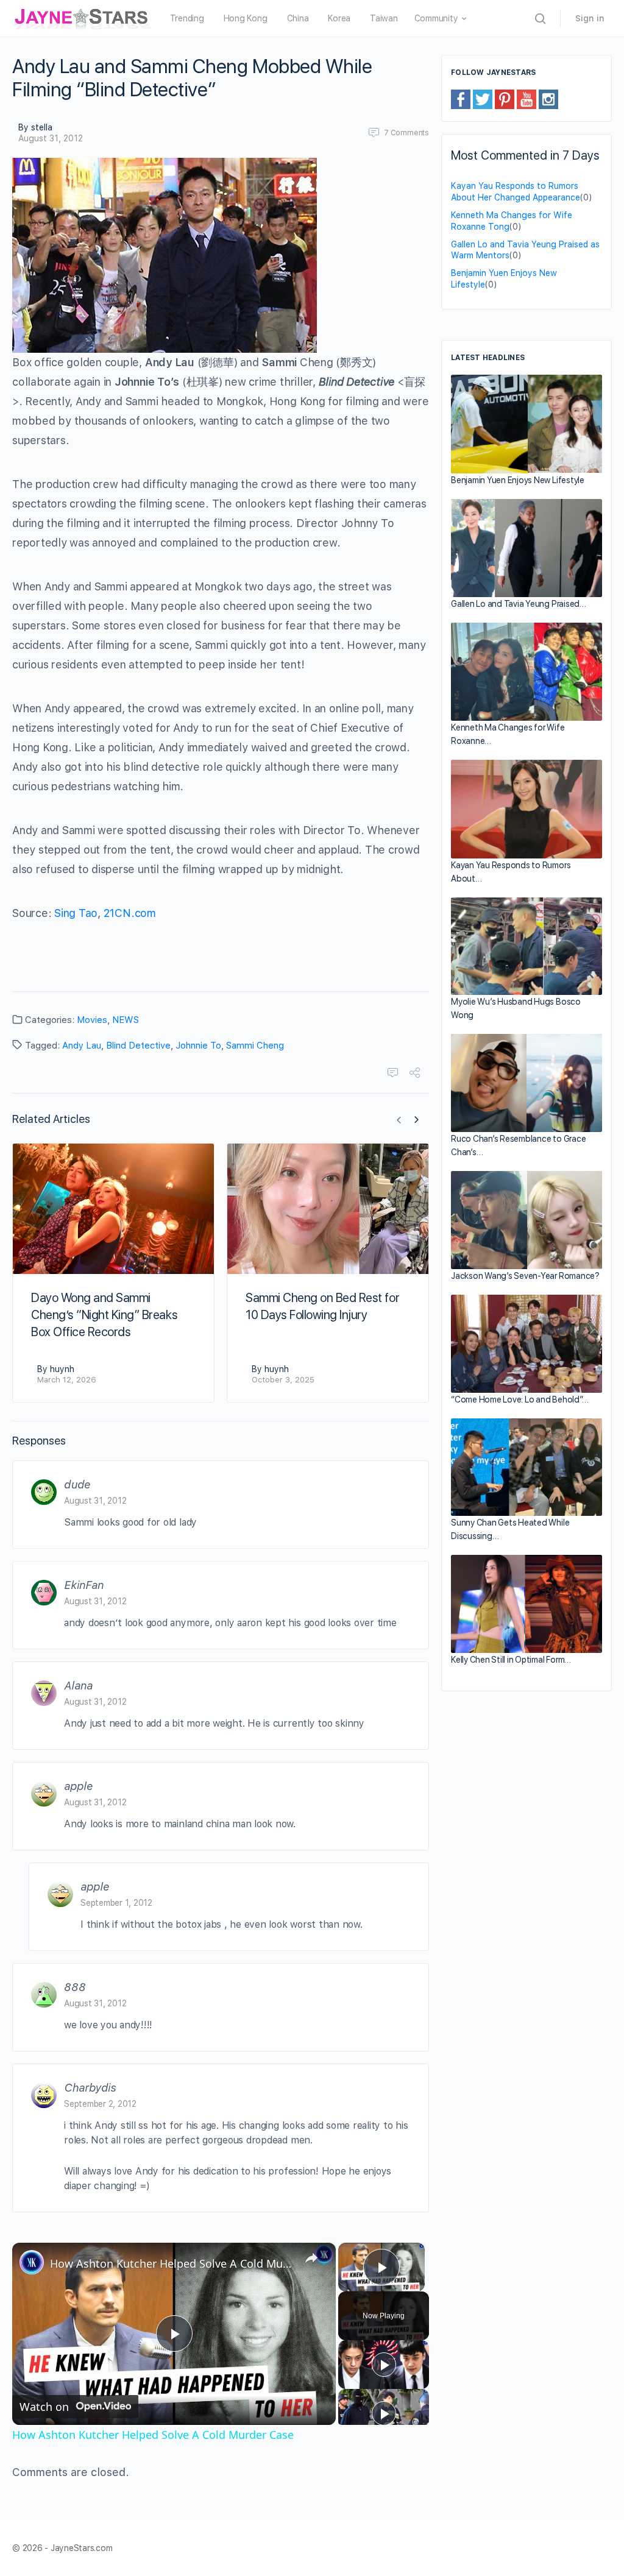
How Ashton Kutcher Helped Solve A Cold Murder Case (172, 2263)
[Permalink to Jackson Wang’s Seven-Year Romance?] (526, 1220)
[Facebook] (461, 99)
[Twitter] (483, 99)
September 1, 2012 (116, 1903)
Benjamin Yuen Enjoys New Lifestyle (518, 480)
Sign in (590, 18)
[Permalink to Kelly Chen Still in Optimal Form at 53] (526, 1604)
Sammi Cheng (255, 1046)
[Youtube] (526, 99)
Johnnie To (198, 1046)
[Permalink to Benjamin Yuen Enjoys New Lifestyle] (526, 424)
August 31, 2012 (51, 138)
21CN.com (130, 913)
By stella (35, 127)
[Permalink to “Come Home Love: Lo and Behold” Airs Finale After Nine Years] (526, 1344)
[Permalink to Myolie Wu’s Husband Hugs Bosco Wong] (526, 947)
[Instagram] (548, 99)
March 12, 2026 (67, 1380)
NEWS (126, 1020)
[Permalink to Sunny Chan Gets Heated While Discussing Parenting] (526, 1467)
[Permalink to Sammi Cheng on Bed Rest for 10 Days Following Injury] (328, 1209)
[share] (311, 2258)
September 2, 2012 (100, 2104)
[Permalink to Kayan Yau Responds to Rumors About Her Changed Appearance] (526, 809)
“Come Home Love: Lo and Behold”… (519, 1399)
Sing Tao (76, 913)
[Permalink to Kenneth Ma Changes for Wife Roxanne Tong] (526, 672)
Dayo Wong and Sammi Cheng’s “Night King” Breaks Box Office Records (104, 1315)
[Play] (384, 2365)
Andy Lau (82, 1046)
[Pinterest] (505, 99)
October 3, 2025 (283, 1380)
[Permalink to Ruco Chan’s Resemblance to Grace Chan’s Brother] (526, 1083)
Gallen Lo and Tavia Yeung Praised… (519, 604)
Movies (92, 1020)
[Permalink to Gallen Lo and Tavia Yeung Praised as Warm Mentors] (526, 548)
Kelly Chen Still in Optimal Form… (511, 1660)
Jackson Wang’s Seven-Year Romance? (525, 1276)
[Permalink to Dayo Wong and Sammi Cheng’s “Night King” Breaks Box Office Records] (113, 1209)
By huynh (56, 1369)
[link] (32, 2262)
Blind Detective (138, 1046)
